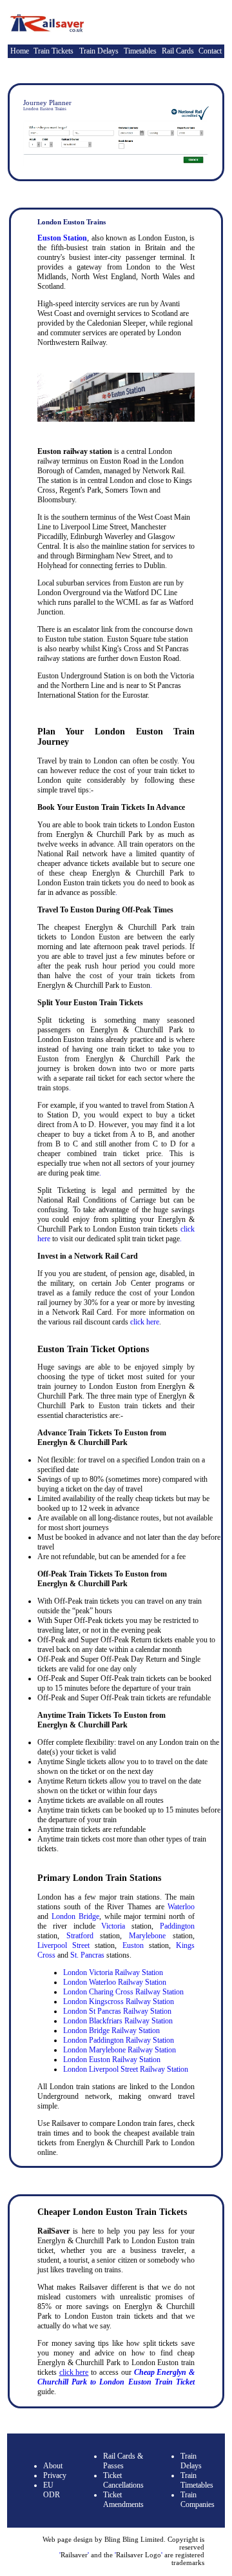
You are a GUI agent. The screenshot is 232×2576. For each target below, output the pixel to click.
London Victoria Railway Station (113, 1972)
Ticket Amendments (123, 2500)
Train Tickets (53, 51)
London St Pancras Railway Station (117, 2011)
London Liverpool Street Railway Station (126, 2069)
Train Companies (198, 2500)
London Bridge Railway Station (111, 2030)
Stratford (80, 1936)
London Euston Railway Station (112, 2060)
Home (20, 51)
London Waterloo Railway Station (115, 1982)
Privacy (55, 2475)
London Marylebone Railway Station (120, 2050)
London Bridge (75, 1916)
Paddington (177, 1926)
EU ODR (52, 2490)
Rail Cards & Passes (123, 2461)
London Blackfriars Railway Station (118, 2021)
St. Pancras (87, 1955)
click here (145, 1322)
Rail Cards (178, 51)
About (53, 2466)
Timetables (140, 51)
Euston (133, 1945)
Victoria (113, 1926)
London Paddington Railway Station (119, 2040)
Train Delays (99, 51)
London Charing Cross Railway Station (123, 1992)
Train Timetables (197, 2480)
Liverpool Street (63, 1945)
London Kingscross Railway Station (119, 2001)
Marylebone (147, 1936)
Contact (210, 51)
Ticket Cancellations (123, 2480)
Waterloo (181, 1907)
